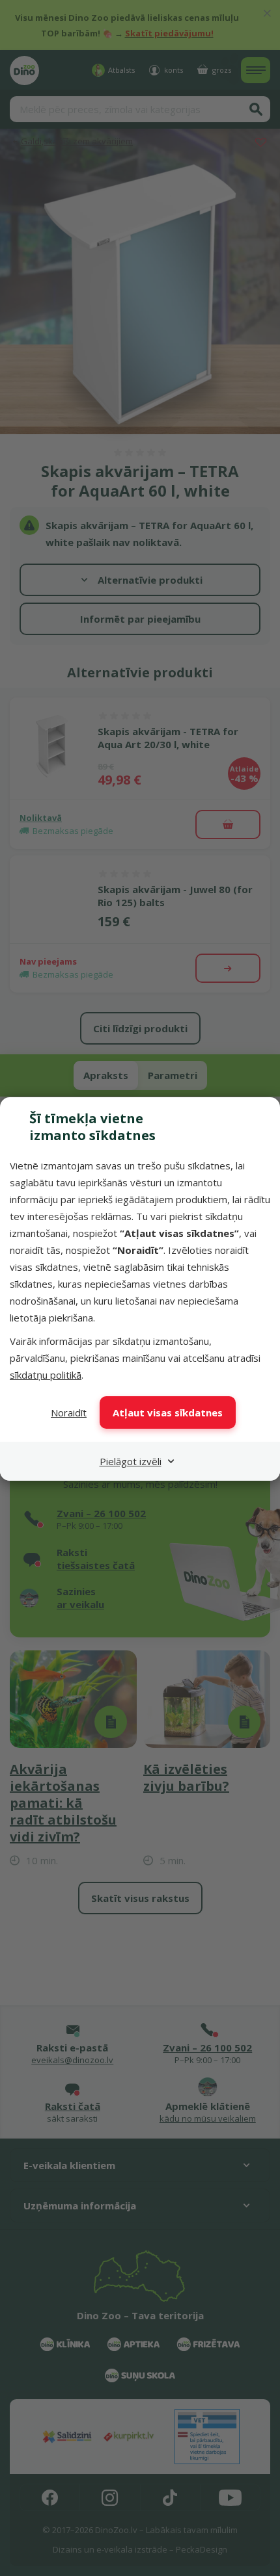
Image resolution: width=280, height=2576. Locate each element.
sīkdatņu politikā (46, 1375)
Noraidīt (69, 1412)
